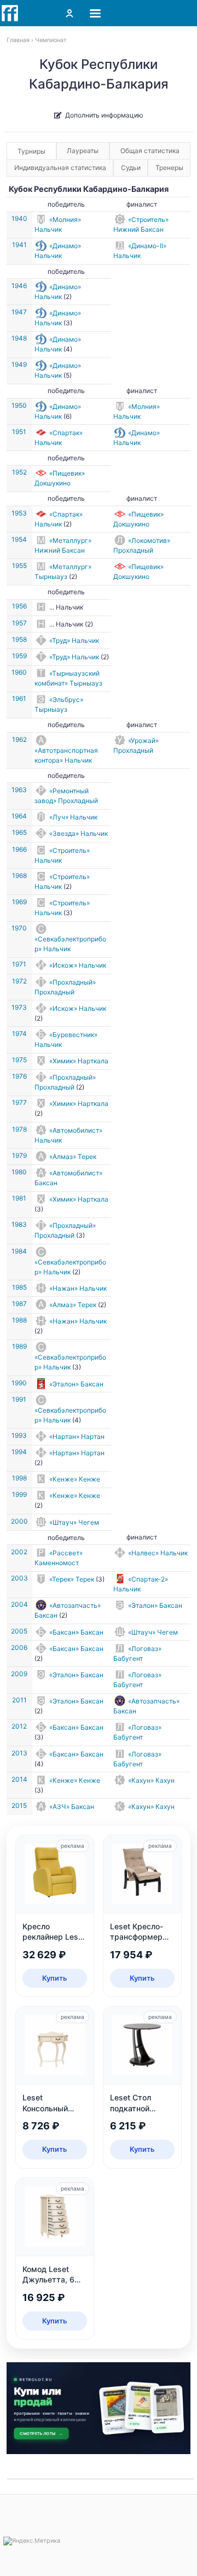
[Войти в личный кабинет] (69, 13)
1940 (19, 218)
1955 (19, 566)
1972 (19, 981)
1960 (19, 672)
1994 (19, 1452)
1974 (19, 1034)
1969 (19, 902)
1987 (19, 1304)
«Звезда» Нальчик (79, 833)
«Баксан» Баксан (76, 1632)
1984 (19, 1251)
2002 (19, 1552)
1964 (19, 816)
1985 (19, 1287)
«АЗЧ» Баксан (72, 1807)
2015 (19, 1805)
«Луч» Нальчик (73, 817)
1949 (19, 364)
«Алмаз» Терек (73, 1157)
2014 (19, 1779)
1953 (19, 513)
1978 (19, 1129)
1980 (19, 1172)
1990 (19, 1383)
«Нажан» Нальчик (78, 1288)
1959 (19, 656)
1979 (19, 1155)
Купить (55, 1978)
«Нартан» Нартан (77, 1436)
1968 (19, 876)
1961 (19, 698)
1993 (19, 1435)
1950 (19, 405)
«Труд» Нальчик (74, 640)
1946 (19, 286)
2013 (19, 1753)
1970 (19, 928)
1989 (19, 1346)
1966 (19, 849)
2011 (19, 1700)
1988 (19, 1320)
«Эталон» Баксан (76, 1384)
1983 (19, 1224)
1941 (19, 245)
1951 (19, 432)
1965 (19, 832)
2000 (19, 1521)
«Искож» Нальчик (78, 965)
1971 (19, 964)
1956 (19, 606)
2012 (19, 1726)
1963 (19, 790)
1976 (19, 1076)
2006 (19, 1647)
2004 (19, 1604)
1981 (19, 1198)
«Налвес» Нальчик (158, 1553)
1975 (19, 1060)
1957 (19, 623)
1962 (19, 739)
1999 (19, 1494)
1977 (19, 1102)
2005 (19, 1631)
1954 (19, 539)
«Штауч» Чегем (74, 1522)
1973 (19, 1007)
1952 (19, 472)
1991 (19, 1399)
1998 (19, 1478)
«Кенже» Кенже (75, 1479)
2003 (19, 1578)
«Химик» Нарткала (79, 1061)
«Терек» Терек (72, 1579)
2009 (19, 1674)
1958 (19, 639)
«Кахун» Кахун (151, 1780)
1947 (19, 312)
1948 (19, 338)
